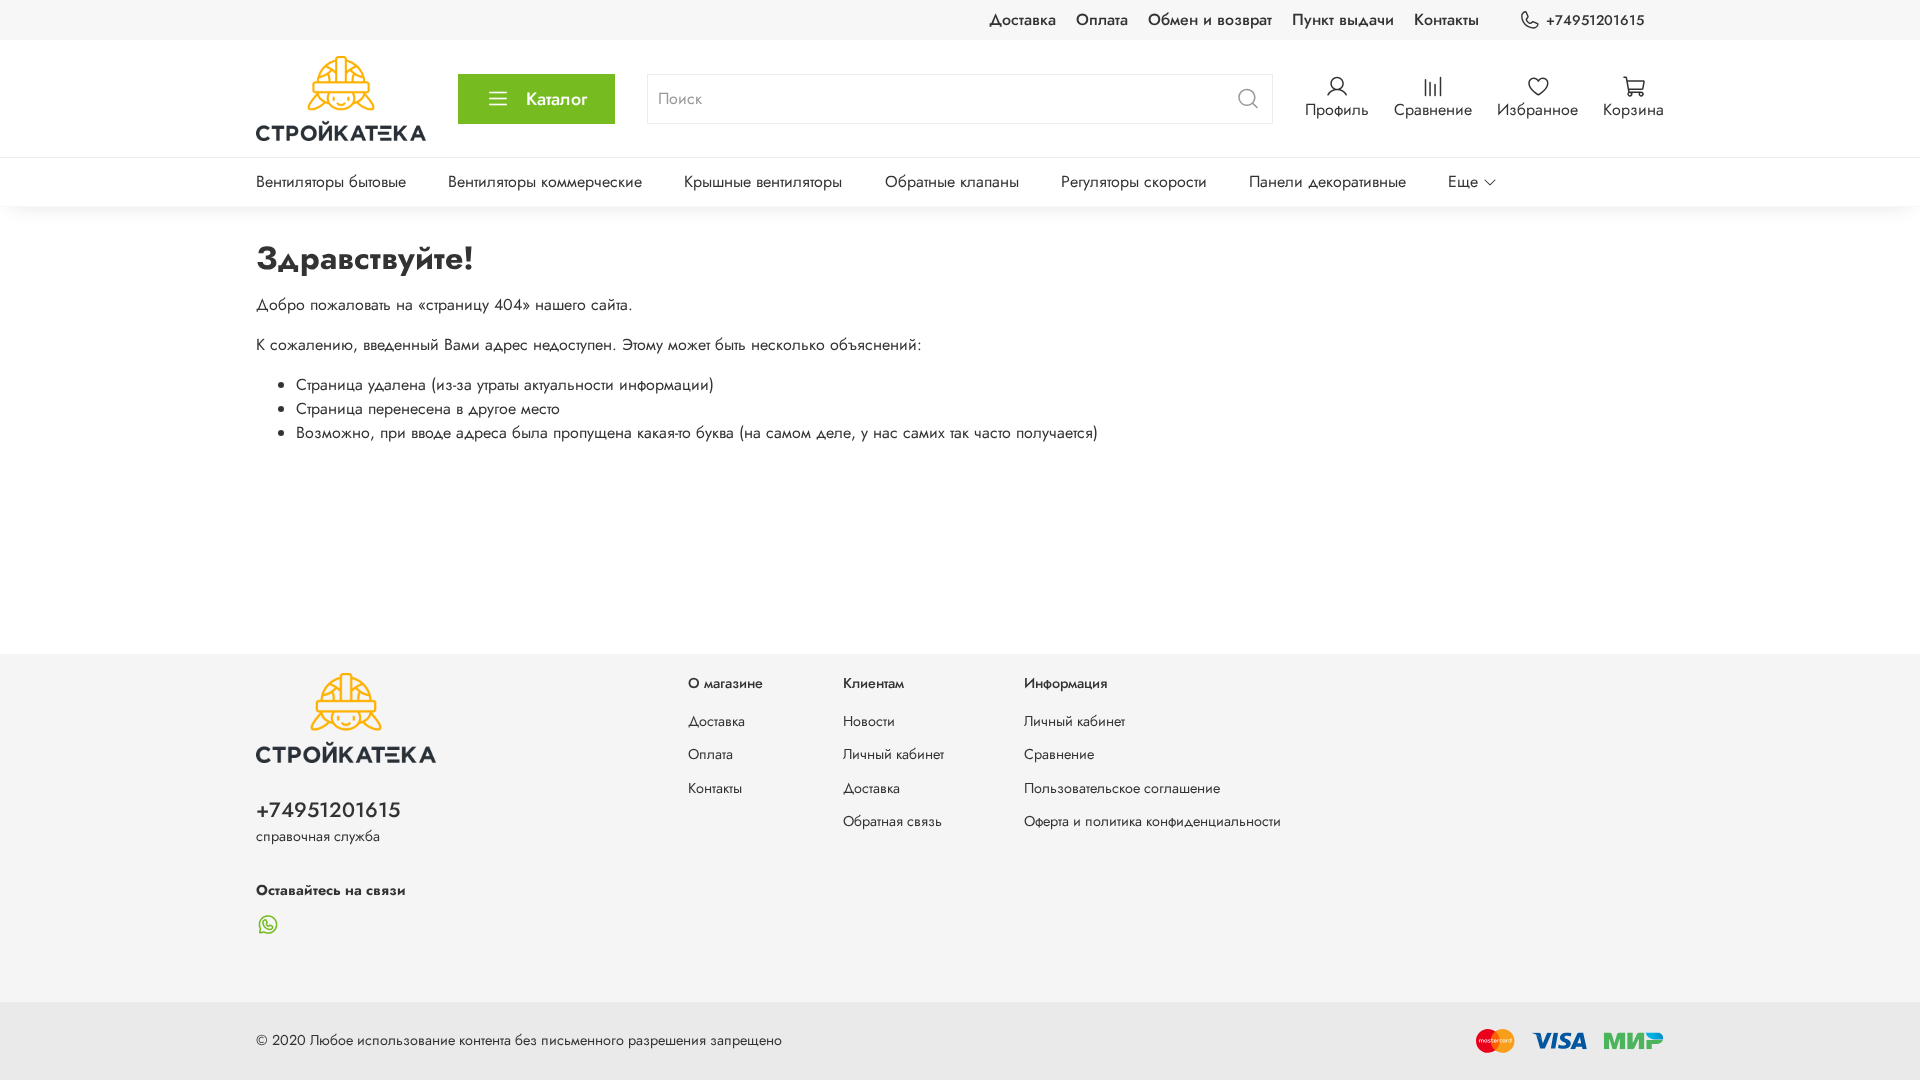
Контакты (1446, 19)
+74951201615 (1595, 20)
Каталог (556, 99)
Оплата (1102, 19)
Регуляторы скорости (1134, 181)
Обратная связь (892, 821)
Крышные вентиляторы (763, 181)
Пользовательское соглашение (1122, 788)
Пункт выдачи (1343, 19)
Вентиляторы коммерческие (545, 181)
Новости (869, 721)
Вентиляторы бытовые (331, 181)
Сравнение (1059, 754)
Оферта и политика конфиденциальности (1152, 821)
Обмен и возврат (1210, 19)
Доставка (1022, 19)
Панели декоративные (1327, 181)
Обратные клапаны (952, 181)
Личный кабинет (893, 754)
